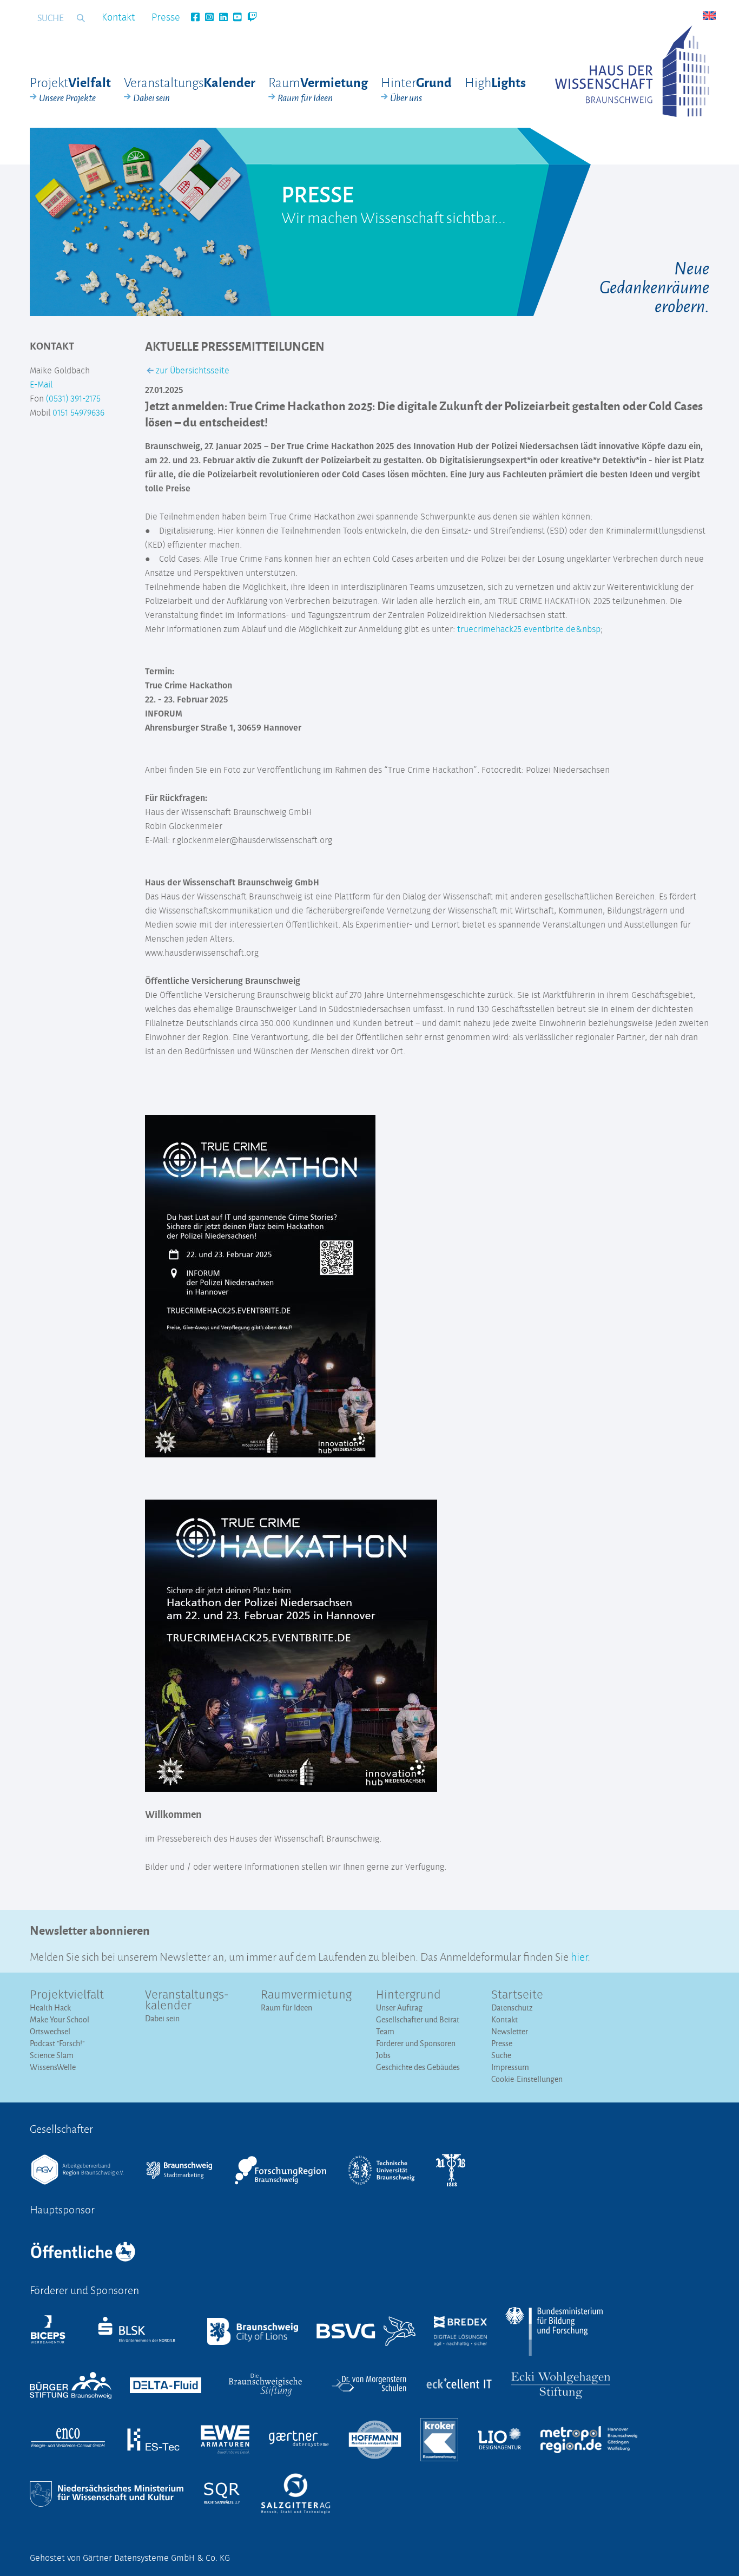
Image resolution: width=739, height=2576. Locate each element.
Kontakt (118, 18)
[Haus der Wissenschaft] (632, 71)
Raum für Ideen (286, 2007)
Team (385, 2031)
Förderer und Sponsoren (416, 2043)
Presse (166, 18)
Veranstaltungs (190, 89)
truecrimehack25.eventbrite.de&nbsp (529, 629)
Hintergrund (408, 1995)
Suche (501, 2055)
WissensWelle (53, 2067)
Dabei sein (162, 2018)
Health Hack (50, 2007)
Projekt (70, 89)
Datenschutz (512, 2007)
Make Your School (60, 2019)
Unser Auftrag (399, 2007)
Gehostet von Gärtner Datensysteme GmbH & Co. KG (130, 2558)
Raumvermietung (306, 1995)
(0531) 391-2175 (73, 399)
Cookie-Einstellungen (527, 2079)
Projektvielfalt (67, 1995)
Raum (318, 89)
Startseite (517, 1995)
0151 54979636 (78, 413)
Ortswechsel (50, 2031)
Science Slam (52, 2055)
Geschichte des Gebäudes (418, 2067)
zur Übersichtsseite (192, 371)
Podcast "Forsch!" (57, 2043)
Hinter (416, 89)
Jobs (383, 2055)
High (495, 82)
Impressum (510, 2067)
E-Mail (41, 385)
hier (579, 1956)
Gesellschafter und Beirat (418, 2019)
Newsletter (510, 2031)
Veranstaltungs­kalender (187, 2001)
